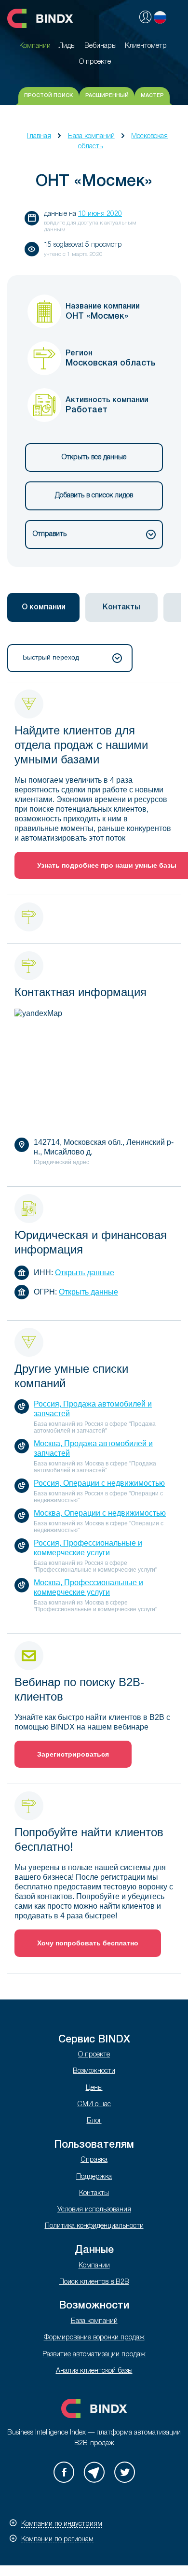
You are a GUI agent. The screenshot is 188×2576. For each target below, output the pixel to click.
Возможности (94, 2071)
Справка (94, 2160)
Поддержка (94, 2177)
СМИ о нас (94, 2104)
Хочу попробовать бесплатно (88, 1943)
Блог (94, 2121)
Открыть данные (85, 1273)
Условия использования (94, 2210)
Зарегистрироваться (73, 1754)
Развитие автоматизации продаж (94, 2355)
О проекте (94, 2055)
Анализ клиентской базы (94, 2371)
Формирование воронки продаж (94, 2338)
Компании (94, 2266)
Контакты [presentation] (121, 607)
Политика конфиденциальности (94, 2226)
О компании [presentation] (44, 607)
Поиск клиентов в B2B (94, 2282)
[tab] (43, 607)
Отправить (50, 534)
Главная (39, 136)
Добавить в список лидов (94, 496)
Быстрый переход (51, 657)
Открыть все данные (94, 457)
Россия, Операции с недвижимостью (99, 1483)
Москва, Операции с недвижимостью (100, 1513)
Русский (160, 17)
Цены (94, 2088)
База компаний (91, 136)
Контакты (94, 2193)
